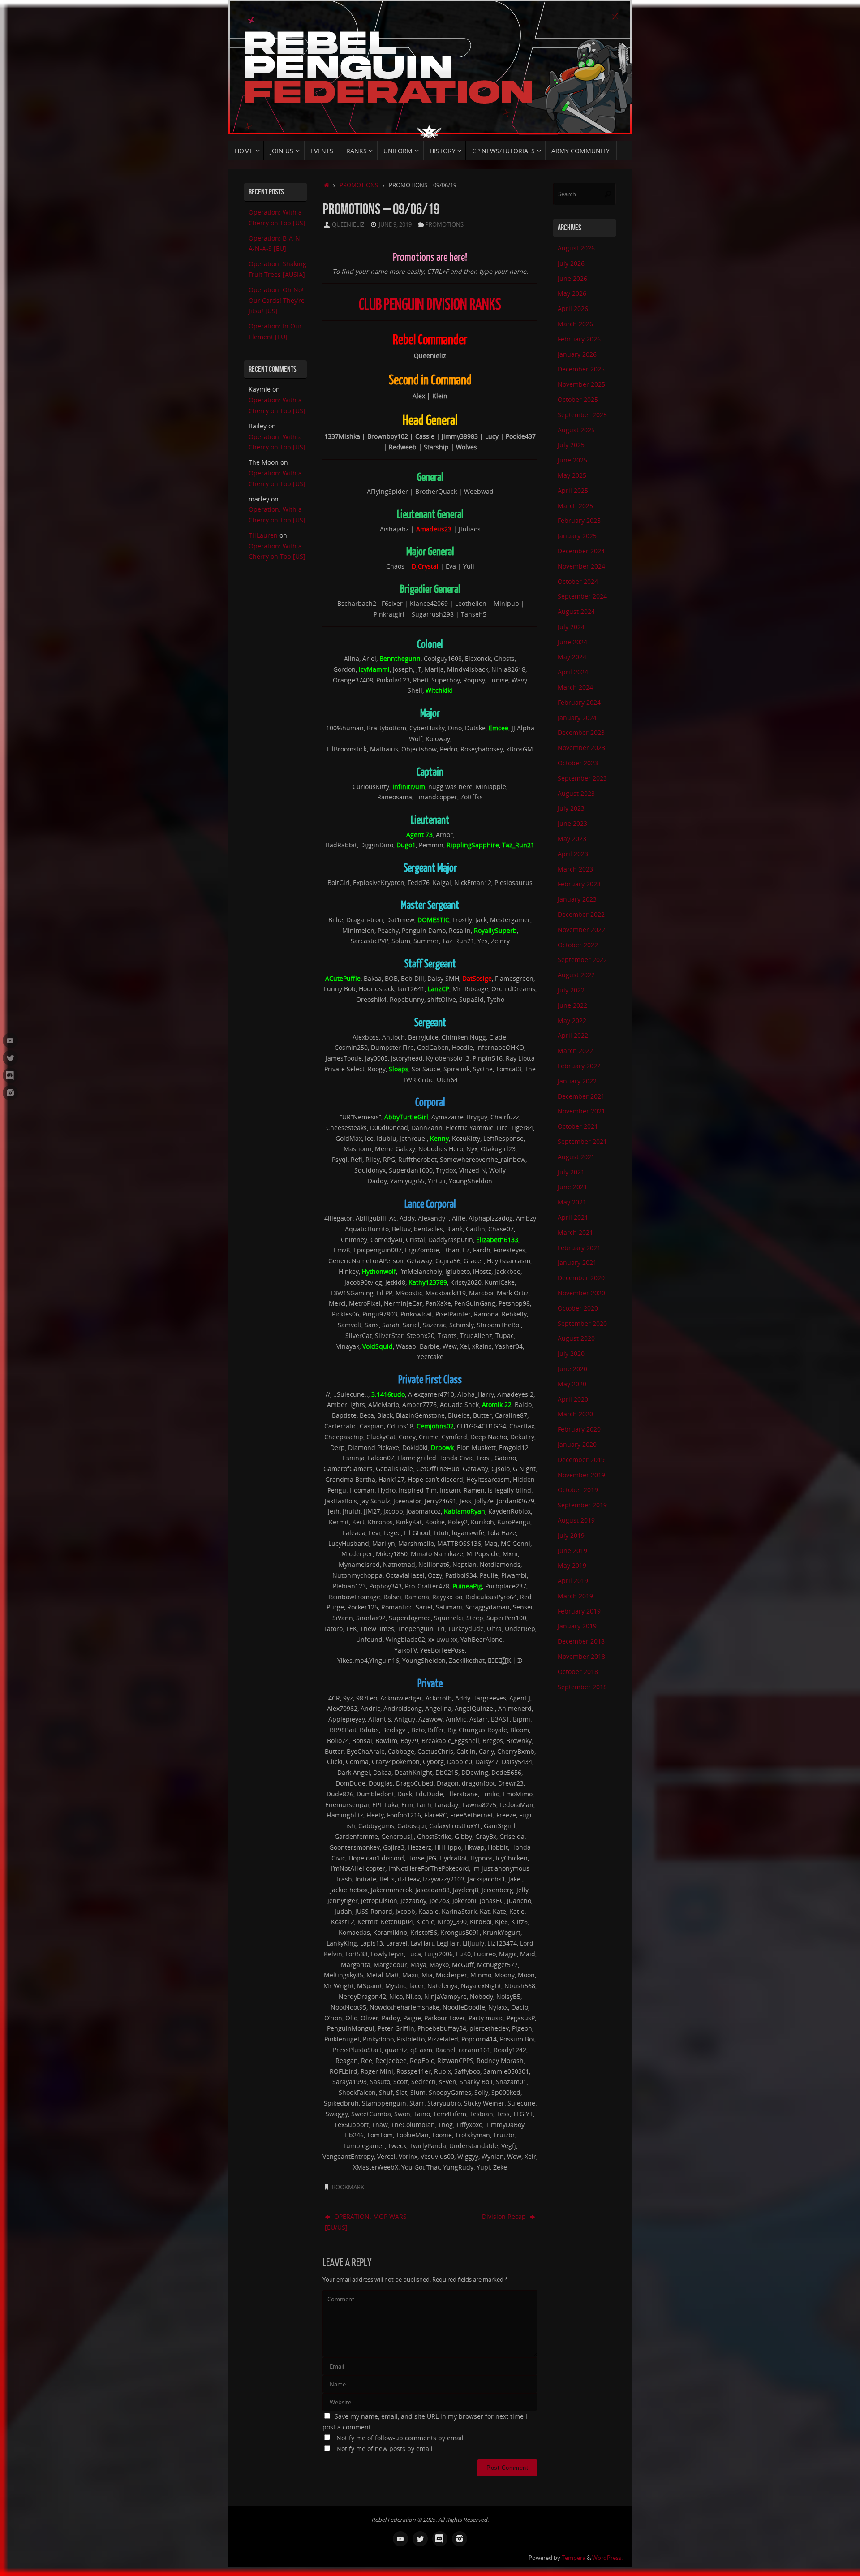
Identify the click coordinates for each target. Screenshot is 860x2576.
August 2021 (576, 1157)
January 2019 (577, 1626)
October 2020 (578, 1308)
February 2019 (579, 1611)
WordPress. (607, 2558)
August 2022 (576, 975)
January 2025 (577, 536)
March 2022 (575, 1051)
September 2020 (582, 1323)
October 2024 (578, 581)
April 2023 (573, 854)
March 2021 (575, 1232)
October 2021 (578, 1126)
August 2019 (576, 1520)
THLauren (263, 535)
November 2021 (581, 1111)
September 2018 (582, 1687)
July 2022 (571, 990)
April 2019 (573, 1581)
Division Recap (505, 2216)
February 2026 (579, 339)
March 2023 (575, 869)
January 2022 (577, 1081)
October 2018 (578, 1672)
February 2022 (579, 1066)
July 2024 (571, 627)
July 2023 (571, 808)
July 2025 (571, 445)
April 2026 (573, 309)
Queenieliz (348, 225)
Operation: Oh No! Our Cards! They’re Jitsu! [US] (277, 300)
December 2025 (581, 369)
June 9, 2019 (395, 225)
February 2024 (579, 702)
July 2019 (571, 1535)
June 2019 (572, 1551)
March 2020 (575, 1414)
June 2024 (572, 642)
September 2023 (582, 778)
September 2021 (582, 1141)
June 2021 (572, 1187)
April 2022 (573, 1035)
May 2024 (572, 657)
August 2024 (576, 611)
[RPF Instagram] (10, 1093)
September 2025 (582, 415)
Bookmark (348, 2187)
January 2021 (577, 1262)
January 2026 (577, 354)
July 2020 (571, 1353)
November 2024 (581, 566)
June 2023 (572, 823)
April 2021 (573, 1217)
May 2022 (572, 1020)
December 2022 (581, 914)
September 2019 (582, 1505)
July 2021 (571, 1172)
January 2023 (577, 899)
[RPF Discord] (10, 1075)
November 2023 (581, 748)
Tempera (574, 2558)
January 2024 (577, 718)
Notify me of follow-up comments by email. (401, 2438)
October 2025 (578, 399)
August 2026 (576, 248)
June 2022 (572, 1005)
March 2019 (575, 1596)
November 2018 (581, 1656)
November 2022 (581, 930)
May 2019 (572, 1565)
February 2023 (579, 884)
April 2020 (573, 1399)
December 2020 (581, 1278)
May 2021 (572, 1202)
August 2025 (576, 430)
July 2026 (571, 263)
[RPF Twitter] (10, 1058)
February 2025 (579, 520)
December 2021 (581, 1096)
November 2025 (581, 384)
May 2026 (572, 293)
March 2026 (575, 324)
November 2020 (581, 1293)
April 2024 (573, 672)
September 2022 (582, 960)
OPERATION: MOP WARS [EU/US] (366, 2222)
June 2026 (572, 278)
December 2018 (581, 1641)
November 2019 (581, 1475)
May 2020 (572, 1384)
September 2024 (582, 596)
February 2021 (579, 1248)
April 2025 (573, 490)
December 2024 (581, 551)
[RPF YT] (10, 1040)
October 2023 (578, 763)
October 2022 (578, 945)
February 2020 (579, 1429)
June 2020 (572, 1369)
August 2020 (576, 1338)
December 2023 (581, 732)
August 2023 (576, 793)
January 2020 (577, 1444)
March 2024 (575, 687)
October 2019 (578, 1490)
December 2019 (581, 1460)
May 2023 (572, 839)
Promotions (359, 185)
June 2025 (572, 460)
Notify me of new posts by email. (385, 2449)
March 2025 (575, 506)
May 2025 (572, 475)
